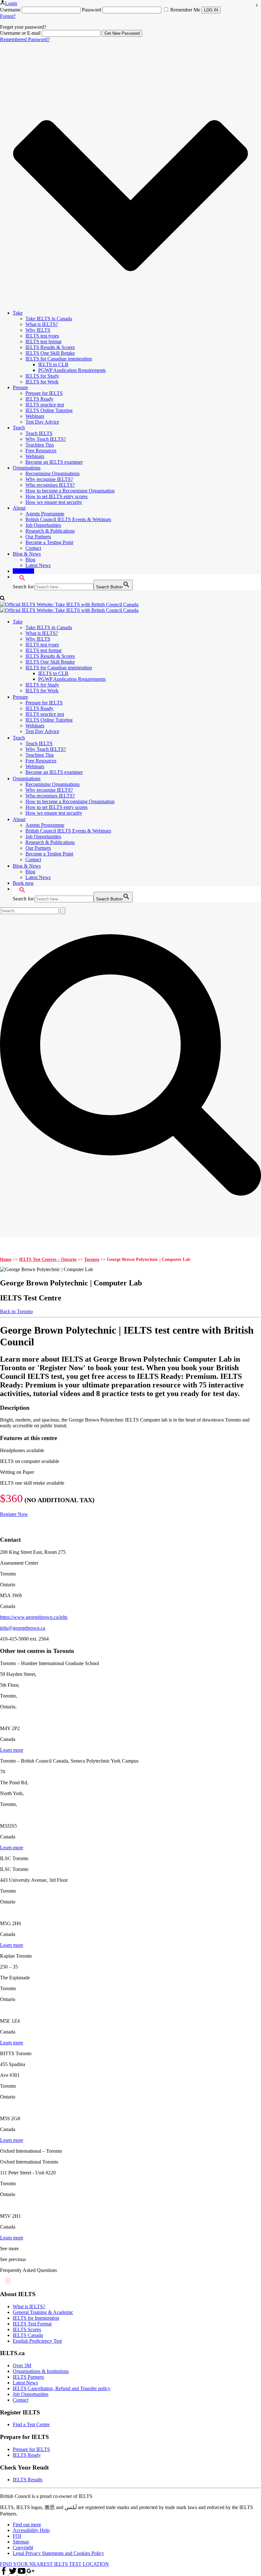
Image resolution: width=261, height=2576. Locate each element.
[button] (19, 577)
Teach (19, 428)
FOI (17, 2536)
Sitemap (21, 2542)
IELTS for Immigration (36, 2318)
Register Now (14, 1514)
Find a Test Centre (31, 2424)
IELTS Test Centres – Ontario (48, 1259)
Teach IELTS (39, 433)
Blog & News (27, 554)
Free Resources (41, 451)
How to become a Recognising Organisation (70, 491)
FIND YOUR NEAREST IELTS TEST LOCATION (54, 2564)
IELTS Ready (39, 399)
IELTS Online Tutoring (49, 410)
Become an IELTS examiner (54, 462)
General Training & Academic (43, 2312)
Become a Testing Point (49, 542)
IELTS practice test (45, 405)
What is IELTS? (42, 324)
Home (6, 1259)
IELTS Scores (27, 2329)
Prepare (20, 387)
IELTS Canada (28, 2335)
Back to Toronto (16, 1311)
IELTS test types (42, 336)
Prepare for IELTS (44, 393)
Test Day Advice (42, 422)
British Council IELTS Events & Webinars (68, 519)
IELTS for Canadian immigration (59, 359)
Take (18, 313)
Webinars (35, 416)
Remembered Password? (25, 39)
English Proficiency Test (37, 2341)
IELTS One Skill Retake (50, 353)
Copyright (23, 2547)
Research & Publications (50, 531)
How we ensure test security (54, 502)
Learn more (12, 1750)
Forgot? (8, 16)
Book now (23, 571)
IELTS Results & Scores (50, 347)
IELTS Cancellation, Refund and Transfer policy (62, 2388)
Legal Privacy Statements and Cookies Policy (58, 2553)
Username (10, 10)
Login (11, 3)
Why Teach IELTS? (46, 439)
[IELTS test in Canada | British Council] (69, 607)
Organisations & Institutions (41, 2371)
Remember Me (185, 10)
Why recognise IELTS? (49, 479)
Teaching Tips (40, 445)
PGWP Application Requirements (72, 370)
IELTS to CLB (53, 364)
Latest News (38, 565)
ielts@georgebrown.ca (23, 1628)
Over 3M (22, 2365)
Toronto (92, 1259)
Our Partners (38, 537)
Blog (30, 560)
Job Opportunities (43, 525)
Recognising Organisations (53, 473)
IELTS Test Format (32, 2324)
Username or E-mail (20, 33)
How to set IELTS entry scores (56, 496)
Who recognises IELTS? (50, 485)
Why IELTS (38, 330)
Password (92, 10)
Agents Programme (45, 514)
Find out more (27, 2525)
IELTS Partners (28, 2377)
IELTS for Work (42, 382)
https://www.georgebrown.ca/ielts (34, 1617)
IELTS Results (28, 2480)
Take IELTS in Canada (49, 319)
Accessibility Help (31, 2530)
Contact (33, 548)
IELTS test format (43, 342)
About (19, 508)
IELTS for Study (42, 376)
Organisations (27, 468)
